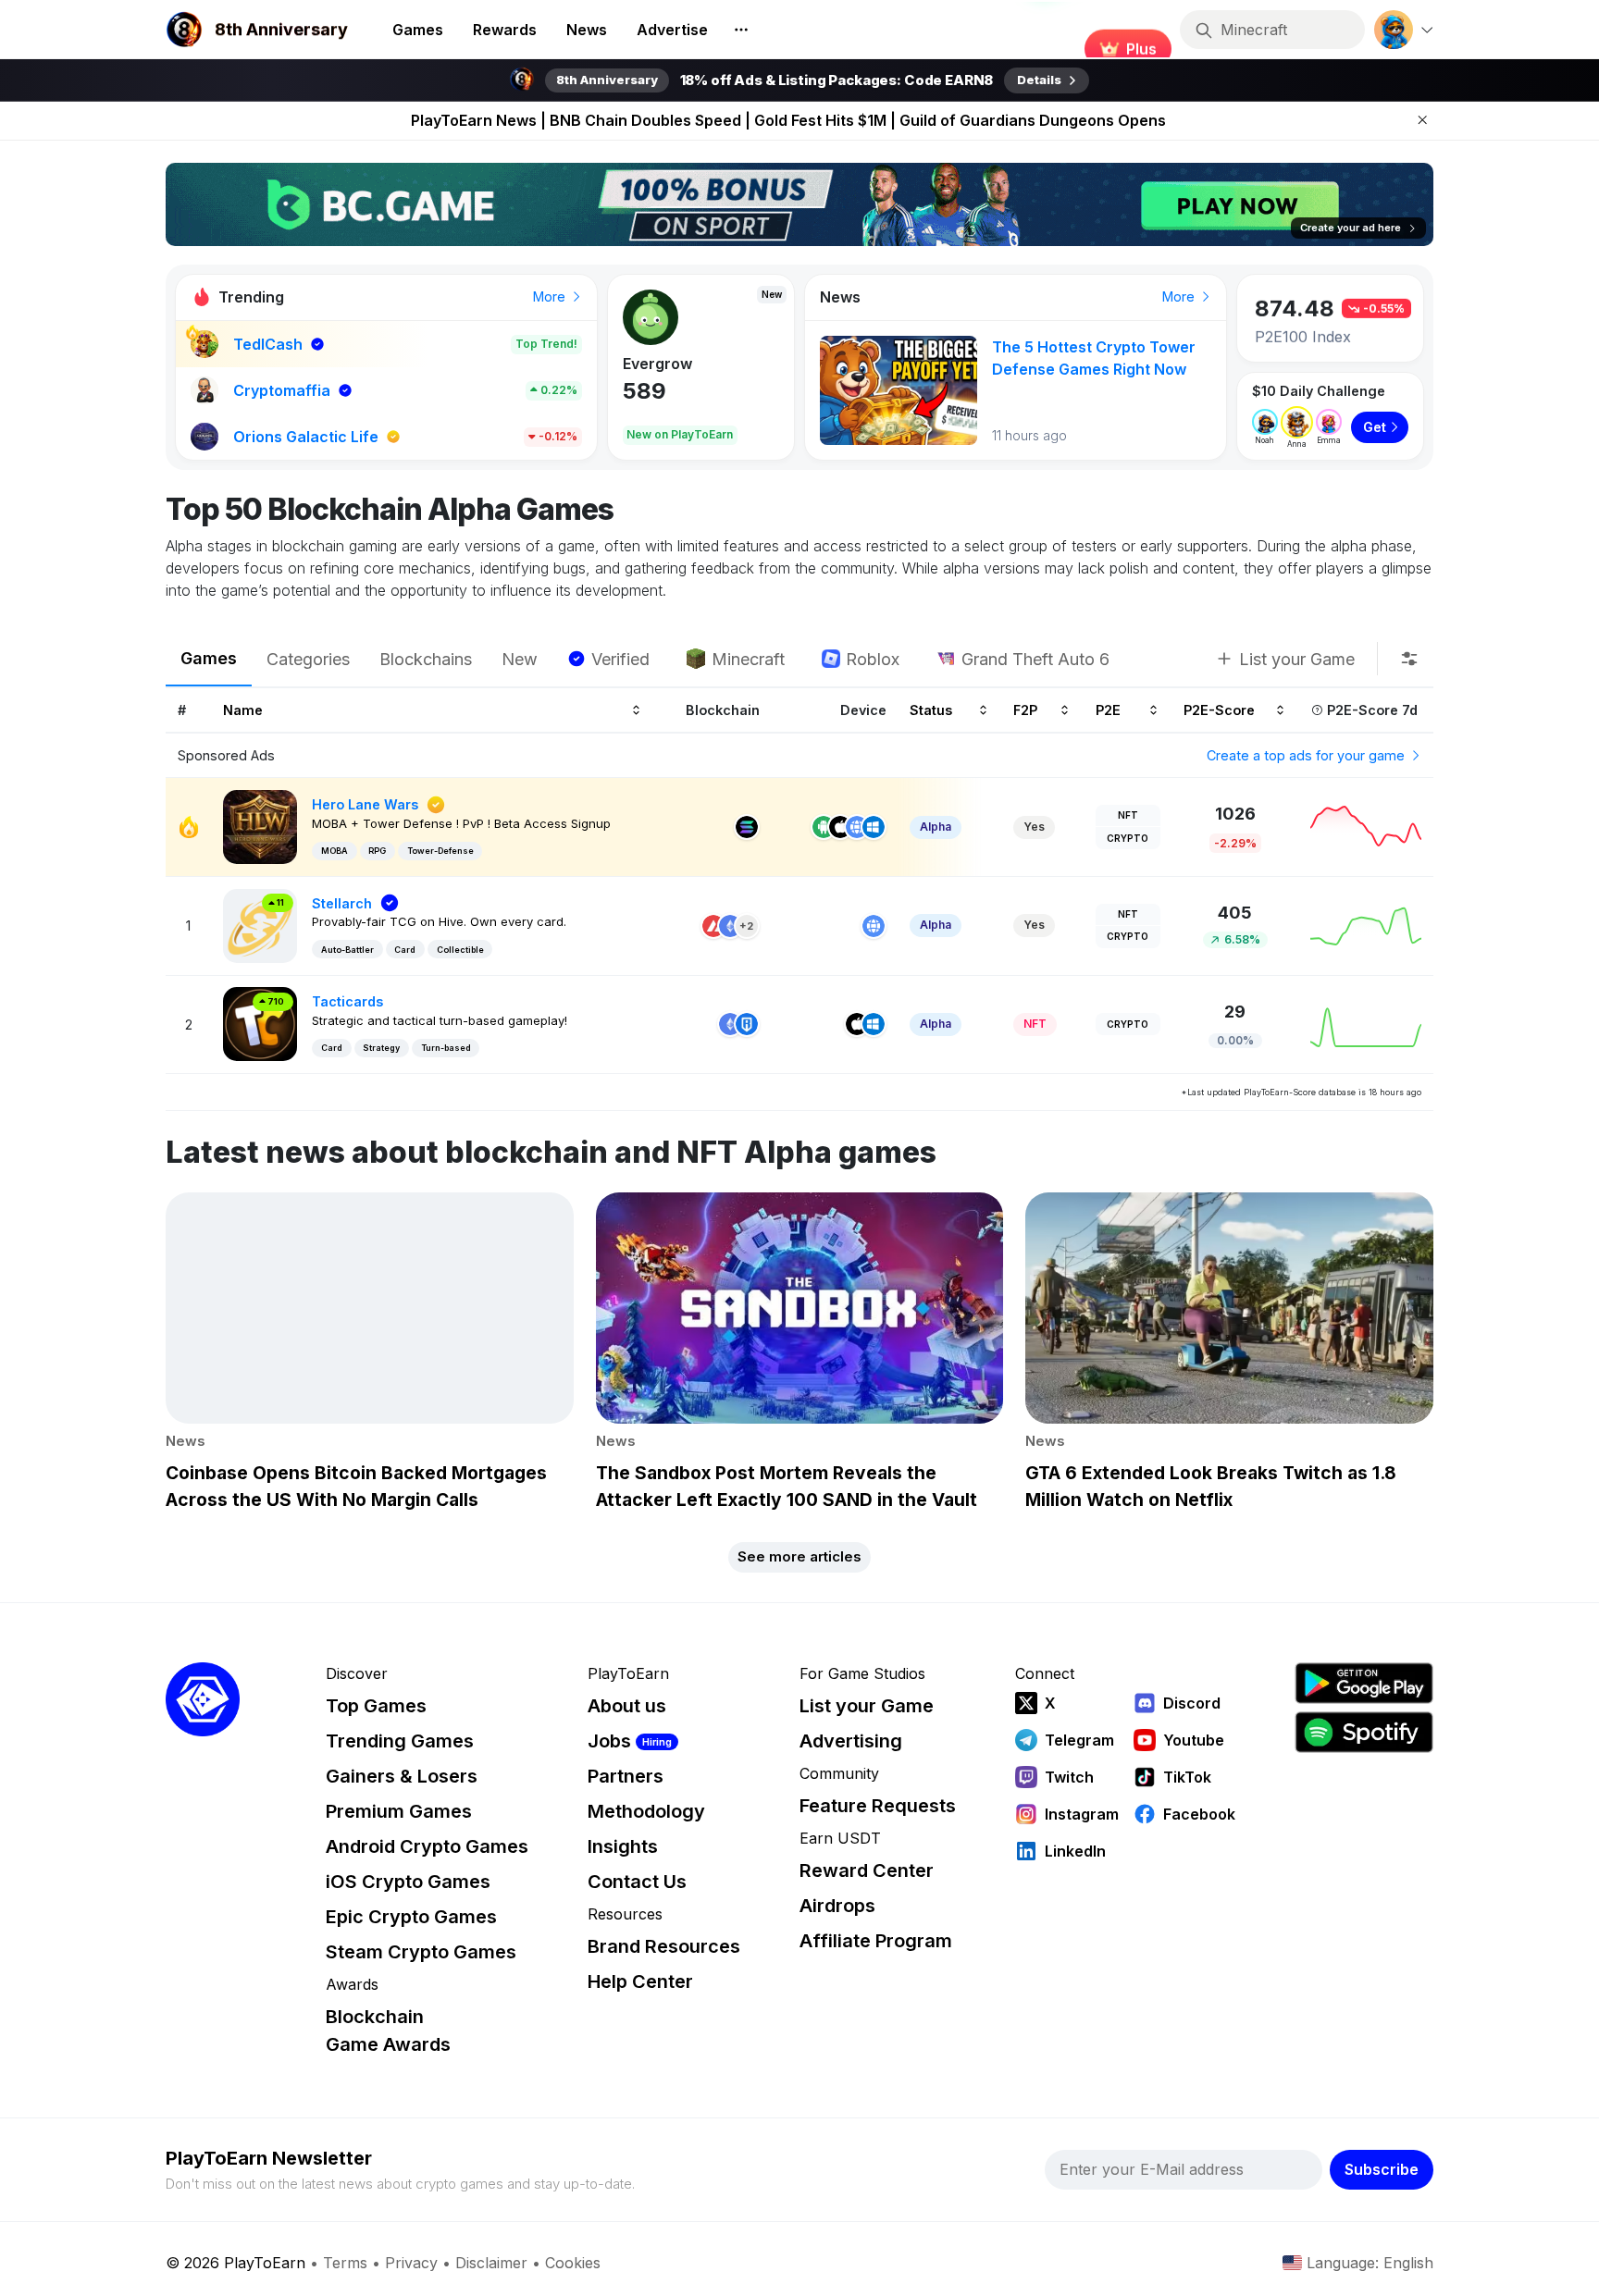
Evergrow (657, 364)
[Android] (824, 827)
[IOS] (840, 827)
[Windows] (874, 827)
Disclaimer (491, 2263)
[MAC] (857, 1024)
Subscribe (1382, 2169)
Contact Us (637, 1882)
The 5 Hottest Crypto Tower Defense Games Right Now (1094, 358)
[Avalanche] (713, 926)
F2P (1025, 710)
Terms (345, 2263)
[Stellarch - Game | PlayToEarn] (260, 925)
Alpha (936, 827)
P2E (1108, 710)
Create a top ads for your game (1308, 755)
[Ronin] (747, 1024)
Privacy (411, 2263)
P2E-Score (1219, 710)
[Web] (857, 827)
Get (1375, 427)
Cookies (573, 2263)
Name (243, 710)
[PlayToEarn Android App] (1364, 1683)
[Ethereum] (730, 926)
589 (645, 391)
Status (931, 710)
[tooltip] (1409, 659)
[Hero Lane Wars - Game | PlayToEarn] (260, 826)
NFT (1128, 815)
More (551, 296)
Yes (1034, 827)
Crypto (1128, 838)
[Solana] (747, 827)
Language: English (1370, 2263)
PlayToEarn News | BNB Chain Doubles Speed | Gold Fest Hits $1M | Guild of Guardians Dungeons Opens (788, 120)
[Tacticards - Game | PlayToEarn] (260, 1023)
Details (1039, 80)
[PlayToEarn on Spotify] (1364, 1732)
